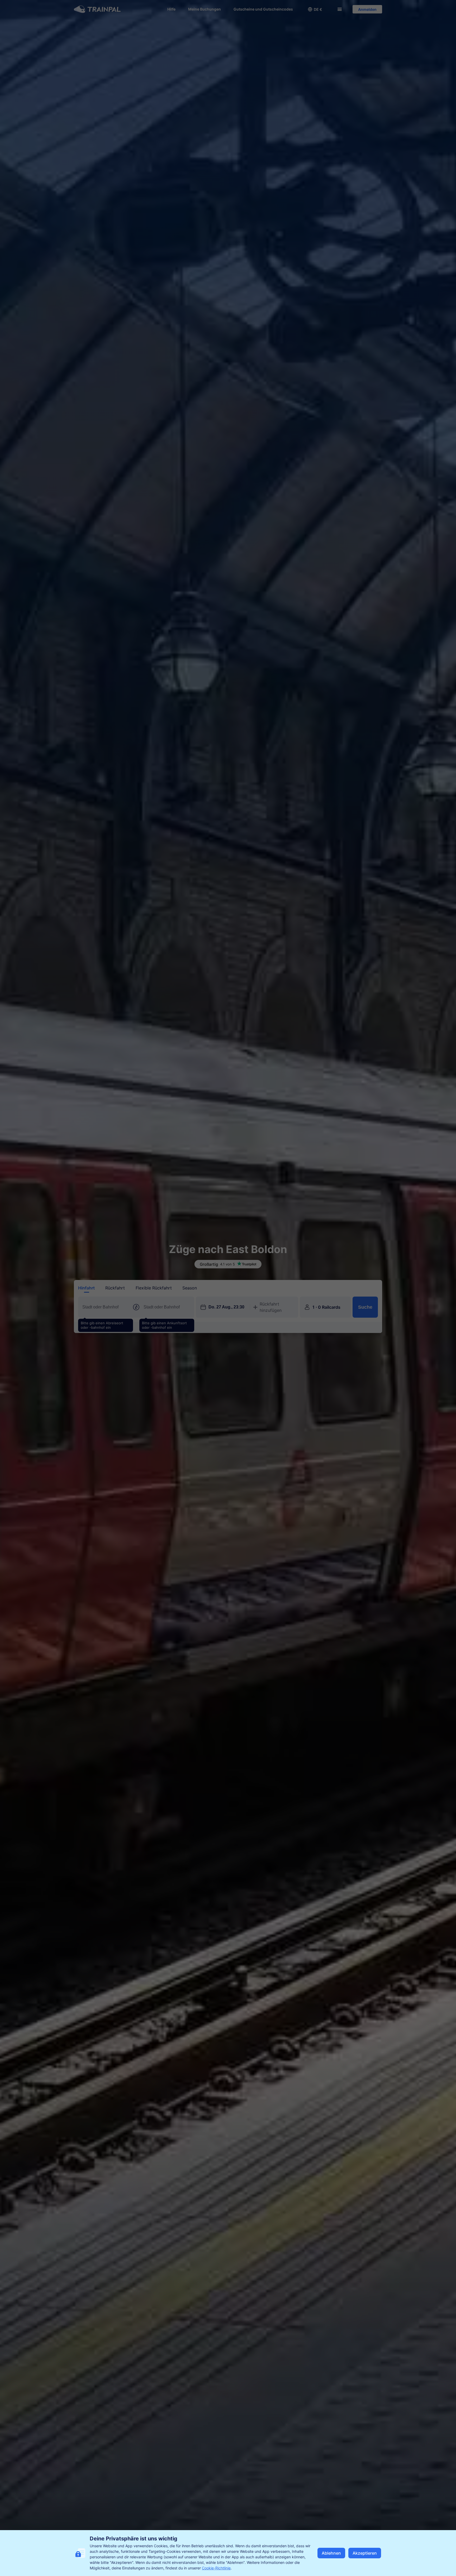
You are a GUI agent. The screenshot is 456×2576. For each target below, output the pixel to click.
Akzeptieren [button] (365, 2553)
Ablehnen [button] (331, 2553)
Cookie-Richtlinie (216, 2568)
